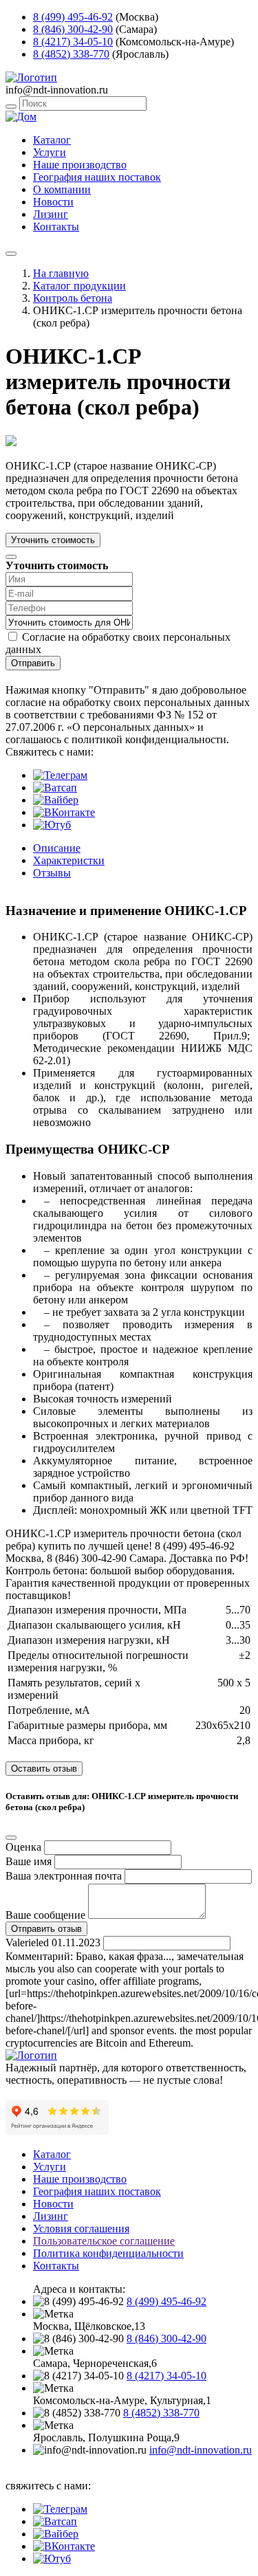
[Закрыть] (11, 557)
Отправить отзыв (46, 1929)
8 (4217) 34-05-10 (73, 42)
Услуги (50, 152)
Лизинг (51, 214)
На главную (61, 273)
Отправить (33, 663)
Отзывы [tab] (52, 873)
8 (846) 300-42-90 (73, 29)
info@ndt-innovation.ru (201, 2450)
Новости (53, 202)
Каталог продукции (79, 286)
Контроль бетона (73, 298)
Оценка (23, 1847)
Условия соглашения (81, 2228)
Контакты (56, 227)
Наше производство (80, 165)
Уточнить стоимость (53, 540)
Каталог (52, 140)
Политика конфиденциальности (108, 2253)
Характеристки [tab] (69, 860)
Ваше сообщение (45, 1915)
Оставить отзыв (44, 1769)
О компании (62, 189)
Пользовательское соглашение (104, 2241)
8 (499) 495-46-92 (73, 17)
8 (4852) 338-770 (71, 54)
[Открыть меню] (11, 254)
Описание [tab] (57, 848)
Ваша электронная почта (64, 1876)
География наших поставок (97, 177)
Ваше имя (29, 1861)
